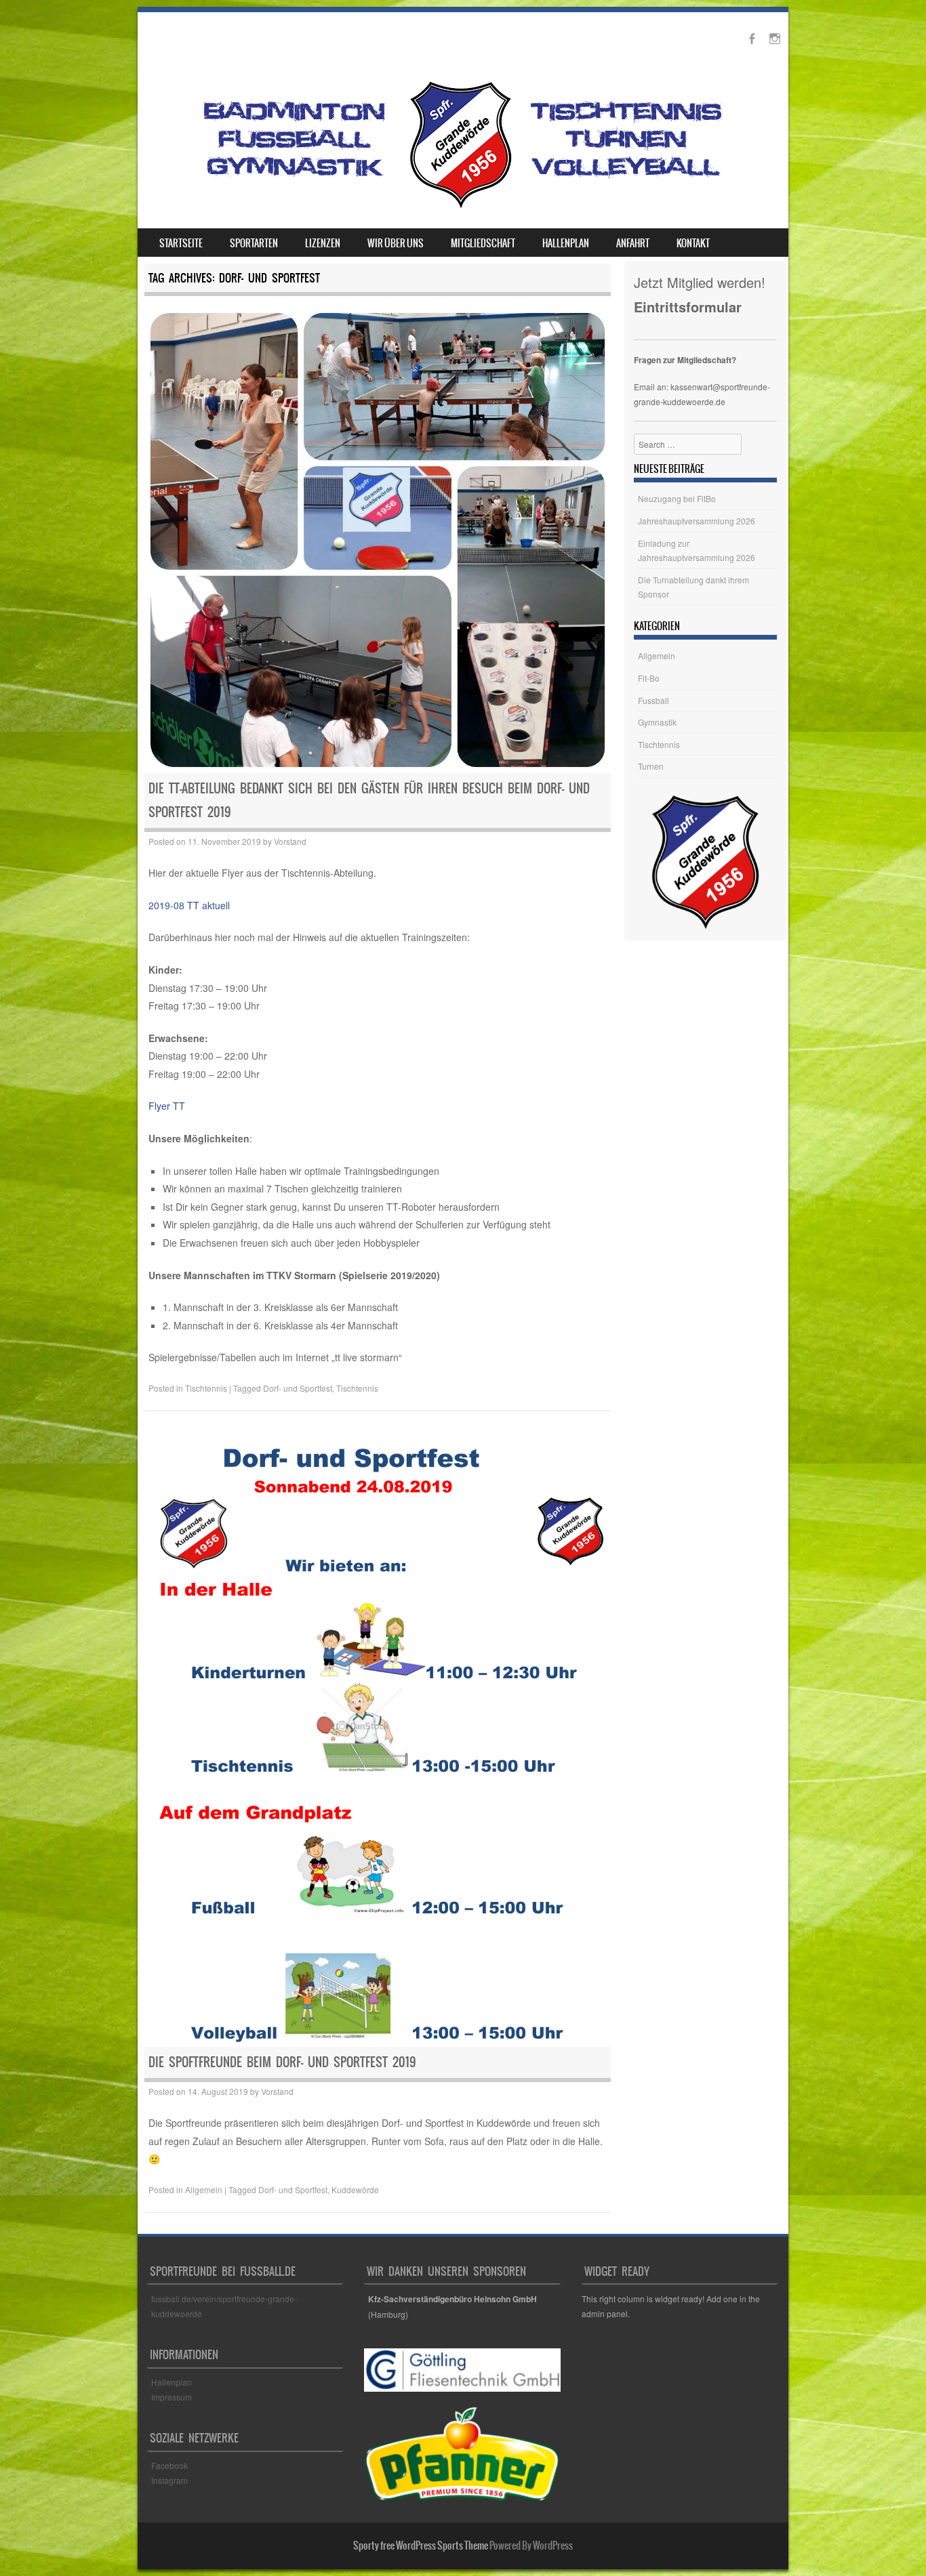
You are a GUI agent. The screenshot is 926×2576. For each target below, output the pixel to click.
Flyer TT (167, 1106)
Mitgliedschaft (483, 243)
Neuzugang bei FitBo (677, 498)
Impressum (172, 2397)
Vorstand (290, 841)
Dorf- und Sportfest (298, 1388)
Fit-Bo (649, 678)
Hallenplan (566, 243)
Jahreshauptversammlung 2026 (697, 521)
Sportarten (254, 243)
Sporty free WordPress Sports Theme (421, 2546)
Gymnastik (657, 722)
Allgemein (204, 2189)
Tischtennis (206, 1388)
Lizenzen (323, 243)
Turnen (651, 766)
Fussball (653, 700)
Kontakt (693, 243)
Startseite (181, 243)
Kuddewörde (355, 2189)
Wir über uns (396, 243)
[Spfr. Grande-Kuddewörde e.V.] (460, 208)
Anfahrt (633, 243)
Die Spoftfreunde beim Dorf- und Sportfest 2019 (282, 2062)
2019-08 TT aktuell (189, 905)
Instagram (169, 2480)
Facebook (170, 2465)
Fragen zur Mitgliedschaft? (685, 360)
